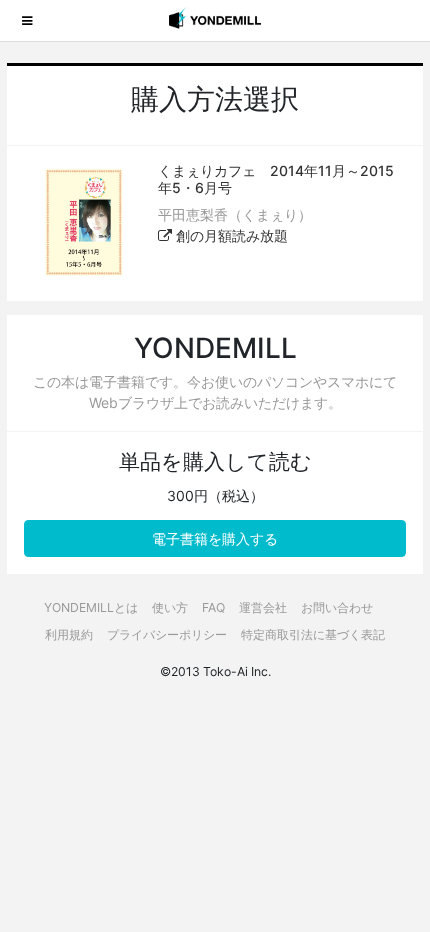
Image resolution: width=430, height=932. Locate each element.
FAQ (213, 607)
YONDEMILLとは (91, 607)
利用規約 (69, 634)
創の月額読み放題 (230, 235)
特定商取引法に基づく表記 (313, 634)
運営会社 (263, 607)
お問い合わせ (337, 607)
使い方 (170, 607)
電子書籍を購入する (215, 538)
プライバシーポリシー (167, 634)
